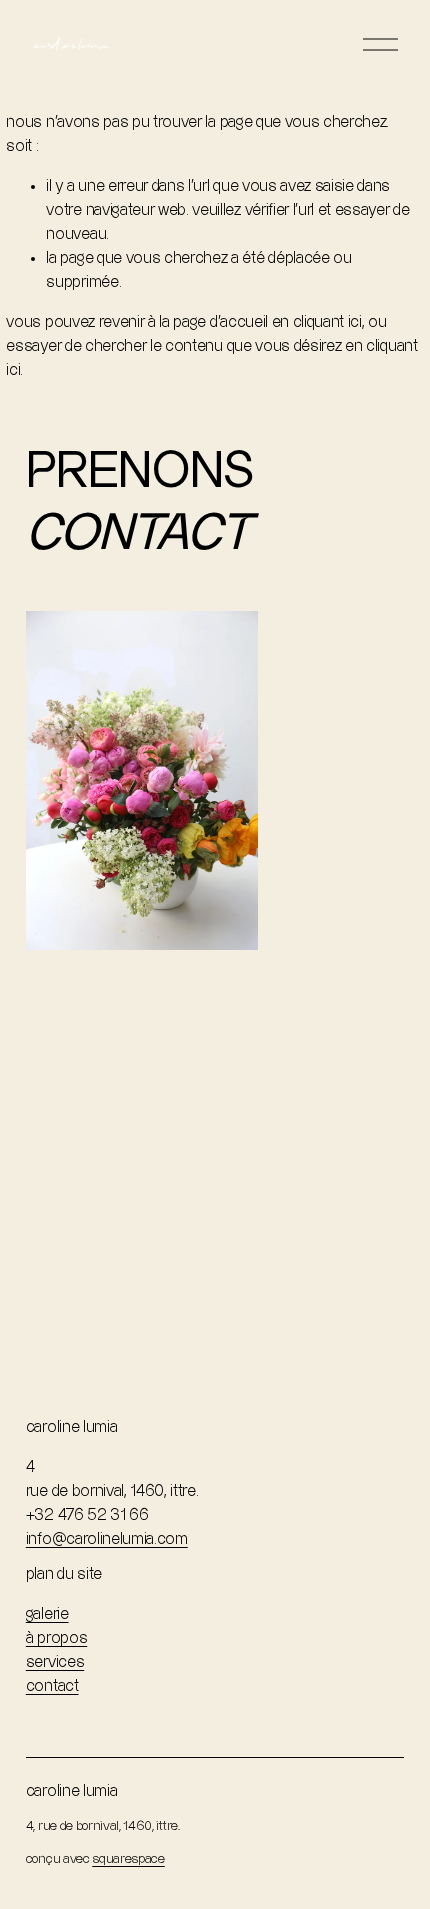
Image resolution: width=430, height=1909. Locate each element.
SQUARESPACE (128, 1859)
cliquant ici (327, 322)
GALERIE (47, 1614)
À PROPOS (56, 1638)
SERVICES (55, 1662)
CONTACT (52, 1686)
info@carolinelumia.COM (107, 1539)
